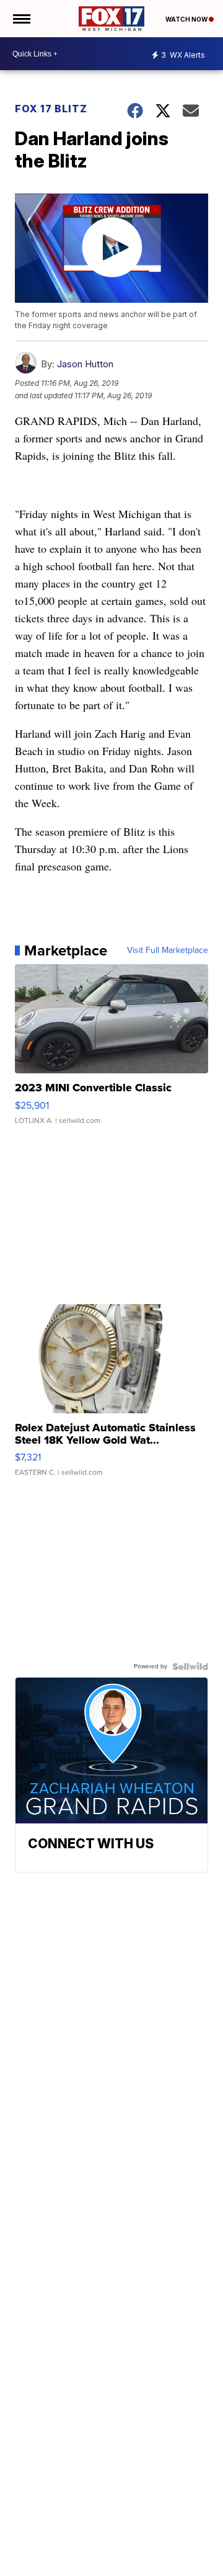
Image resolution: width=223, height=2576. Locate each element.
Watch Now (187, 19)
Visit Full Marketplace (168, 950)
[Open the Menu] (21, 19)
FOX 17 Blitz (51, 109)
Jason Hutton (85, 364)
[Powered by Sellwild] (190, 1666)
